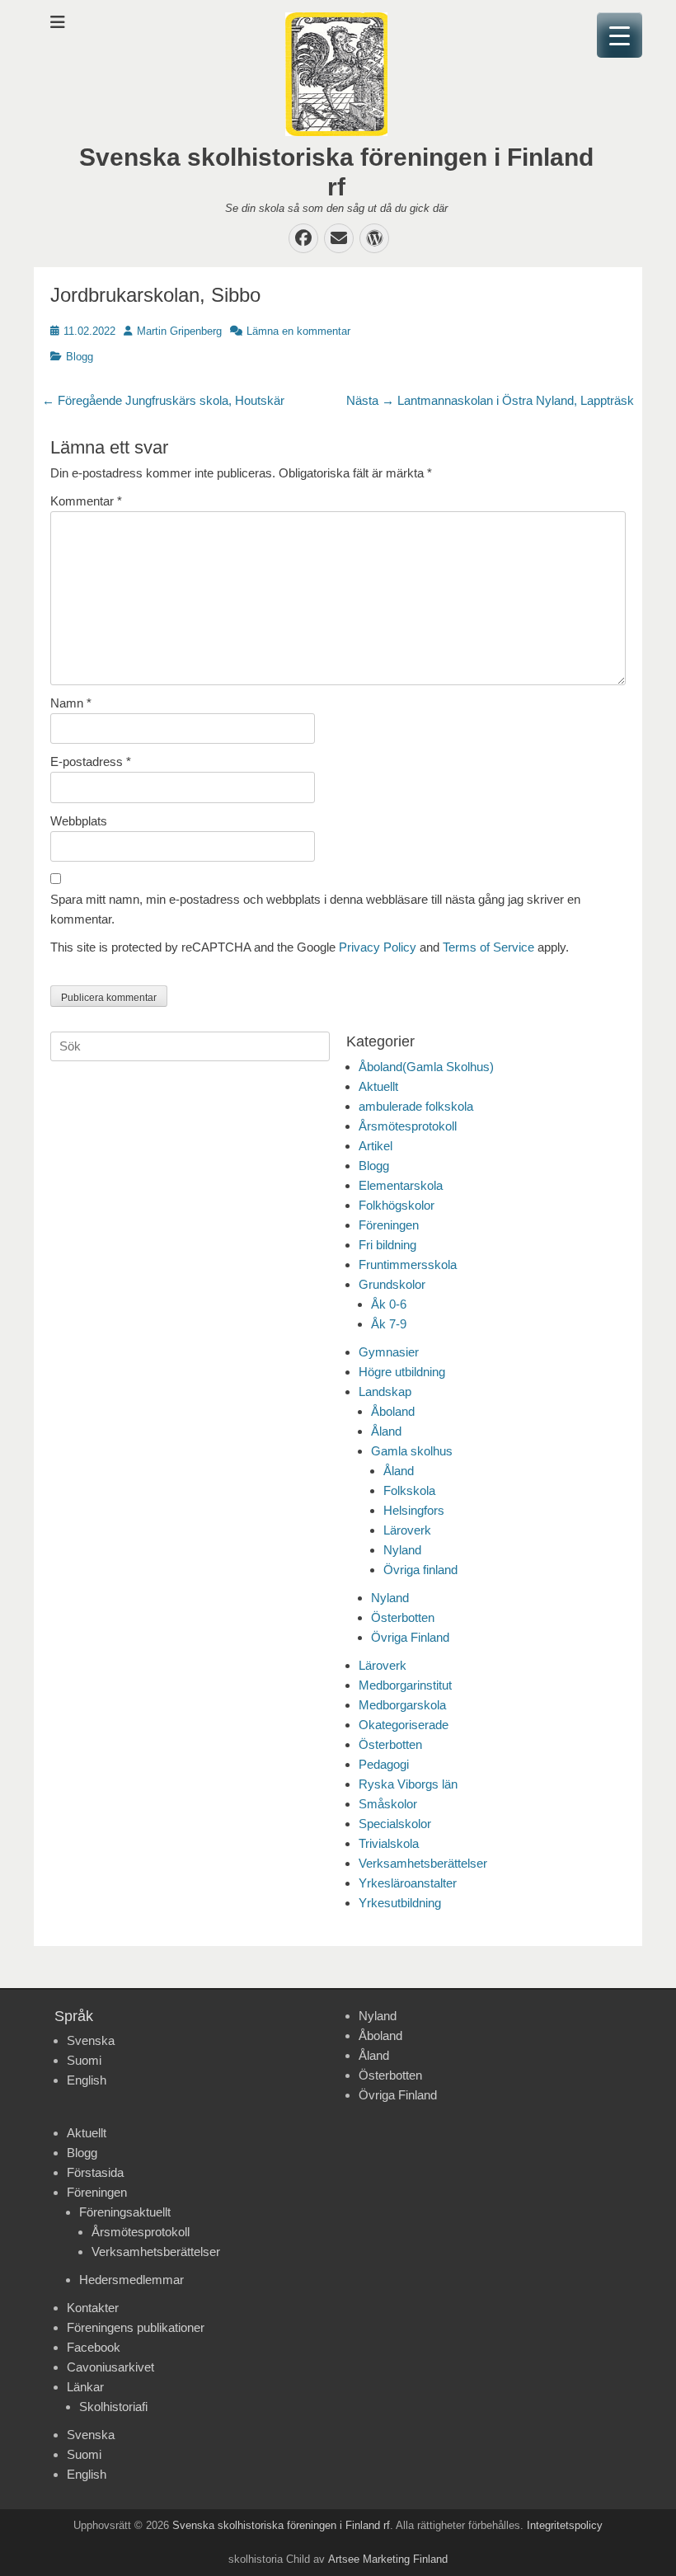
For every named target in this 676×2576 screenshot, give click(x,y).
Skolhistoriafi (113, 2407)
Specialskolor (395, 1824)
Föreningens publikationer (136, 2327)
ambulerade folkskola (416, 1106)
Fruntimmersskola (408, 1264)
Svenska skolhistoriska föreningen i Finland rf (281, 2525)
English (87, 2080)
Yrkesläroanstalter (408, 1883)
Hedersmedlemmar (131, 2280)
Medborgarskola (402, 1705)
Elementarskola (401, 1185)
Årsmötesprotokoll (408, 1126)
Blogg (80, 357)
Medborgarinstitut (405, 1685)
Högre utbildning (402, 1372)
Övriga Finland (410, 1637)
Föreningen (389, 1225)
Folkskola (409, 1490)
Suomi (84, 2060)
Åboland (393, 1411)
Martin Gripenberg (179, 331)
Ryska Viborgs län (408, 1784)
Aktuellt (378, 1086)
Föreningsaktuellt (125, 2212)
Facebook (94, 2347)
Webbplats (79, 821)
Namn (71, 703)
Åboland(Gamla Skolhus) (426, 1067)
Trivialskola (389, 1843)
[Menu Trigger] (620, 35)
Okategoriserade (404, 1725)
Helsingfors (414, 1510)
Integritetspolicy (565, 2525)
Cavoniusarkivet (110, 2367)
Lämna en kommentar (298, 331)
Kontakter (93, 2308)
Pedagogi (384, 1764)
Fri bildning (387, 1245)
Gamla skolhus (412, 1451)
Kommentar (86, 501)
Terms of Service (488, 947)
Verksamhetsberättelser (423, 1863)
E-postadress (91, 762)
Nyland (402, 1550)
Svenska (91, 2040)
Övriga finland (420, 1570)
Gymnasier (389, 1352)
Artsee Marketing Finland (388, 2559)
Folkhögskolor (397, 1205)
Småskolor (388, 1804)
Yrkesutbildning (400, 1903)
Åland (386, 1431)
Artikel (376, 1146)
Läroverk (407, 1530)
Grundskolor (392, 1284)
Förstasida (95, 2172)
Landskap (385, 1391)
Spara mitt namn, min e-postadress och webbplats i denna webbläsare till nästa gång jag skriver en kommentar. (315, 909)
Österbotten (403, 1617)
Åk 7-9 (389, 1324)
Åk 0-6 (389, 1304)
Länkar (85, 2387)
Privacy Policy (378, 947)
